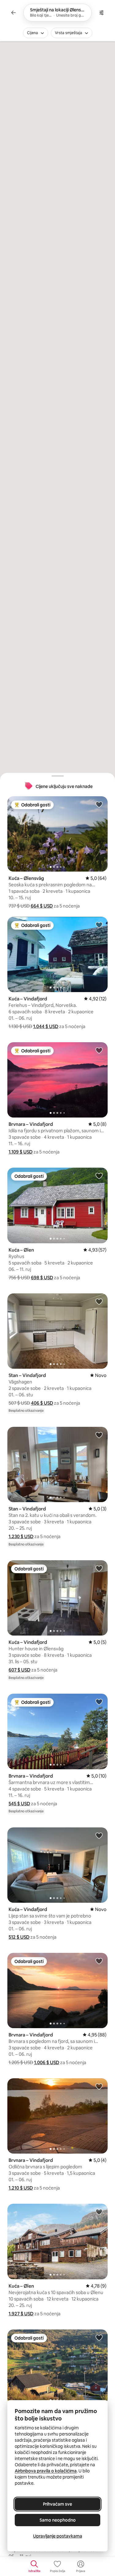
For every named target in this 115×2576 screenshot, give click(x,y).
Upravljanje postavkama (58, 2536)
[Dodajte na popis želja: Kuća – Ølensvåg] (99, 804)
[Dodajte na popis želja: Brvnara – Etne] (99, 2337)
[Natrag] (13, 13)
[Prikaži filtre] (102, 13)
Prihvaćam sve (57, 2504)
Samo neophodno (58, 2520)
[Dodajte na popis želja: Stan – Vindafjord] (99, 1301)
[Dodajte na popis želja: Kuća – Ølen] (99, 1176)
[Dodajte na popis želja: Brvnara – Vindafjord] (99, 1050)
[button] (42, 906)
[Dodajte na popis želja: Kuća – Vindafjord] (99, 925)
